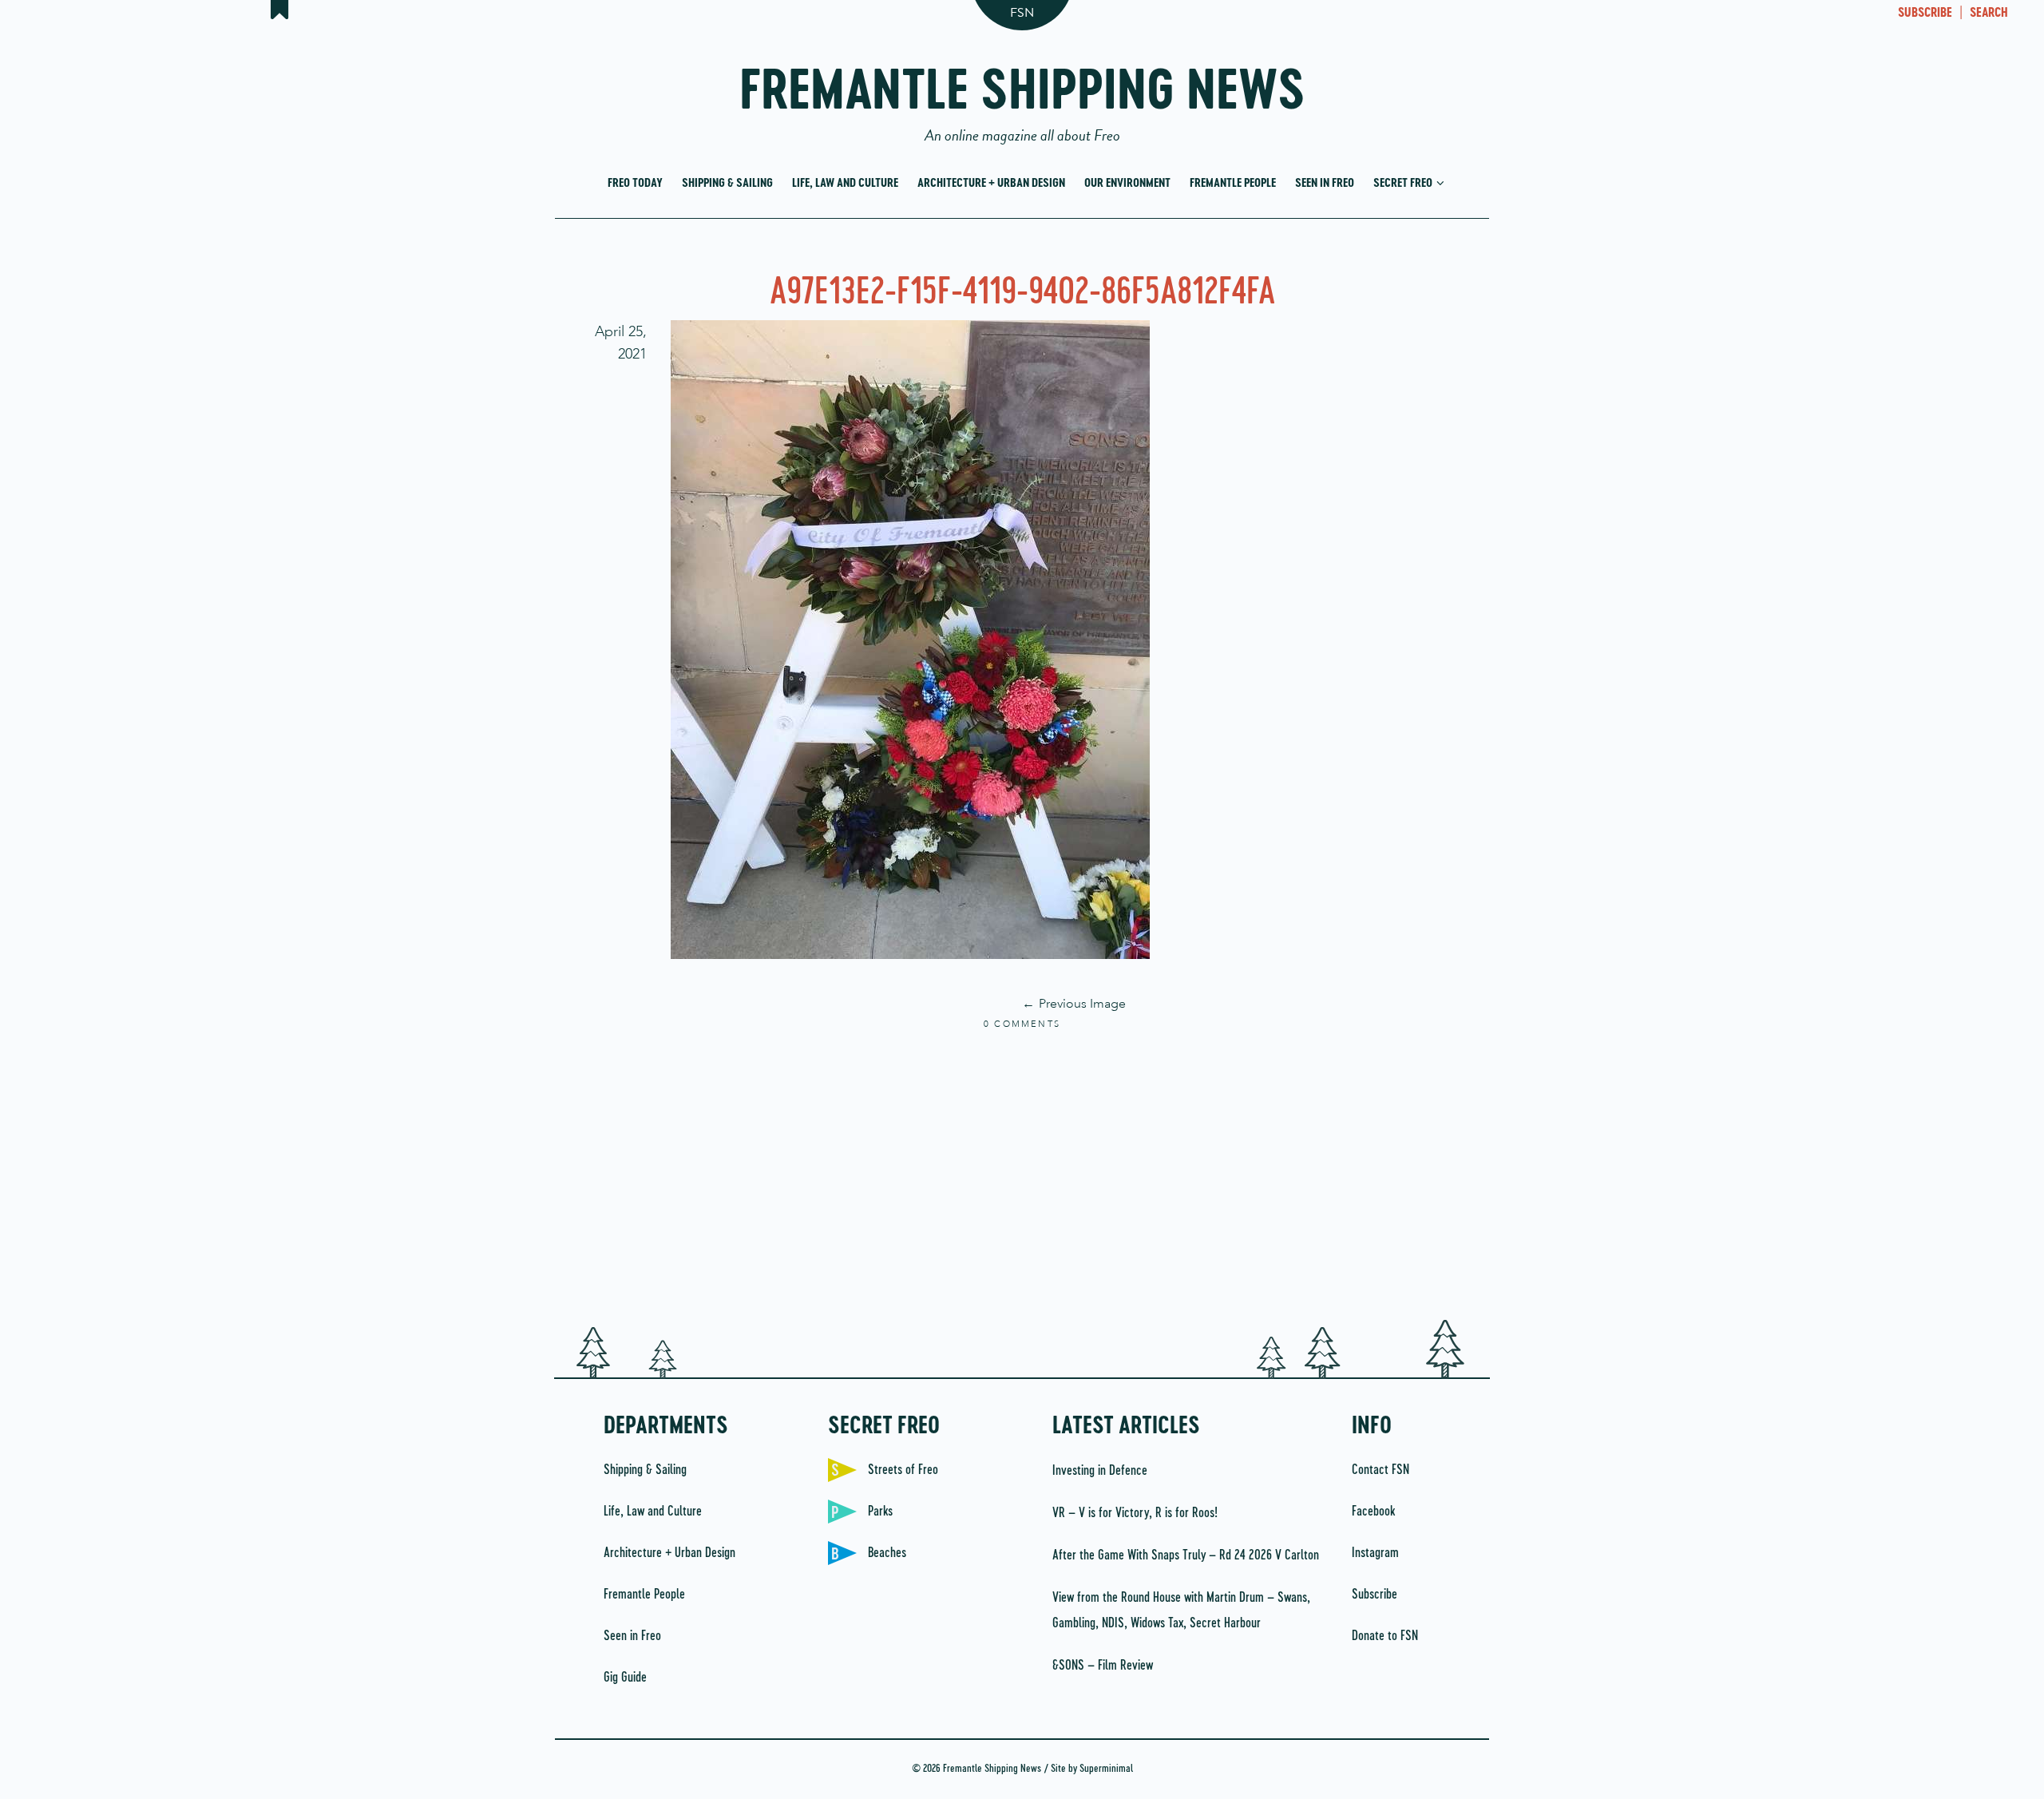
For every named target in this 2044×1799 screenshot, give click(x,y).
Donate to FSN (1385, 1636)
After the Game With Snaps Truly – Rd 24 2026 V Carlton (1186, 1555)
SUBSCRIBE (1925, 14)
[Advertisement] (1022, 1176)
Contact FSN (1380, 1470)
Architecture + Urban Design (991, 183)
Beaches (887, 1553)
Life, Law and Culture (845, 183)
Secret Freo (1404, 183)
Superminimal (1106, 1769)
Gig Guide (625, 1678)
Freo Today (635, 183)
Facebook (1373, 1512)
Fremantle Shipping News (1022, 98)
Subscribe (1375, 1595)
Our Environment (1127, 183)
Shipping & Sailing (727, 183)
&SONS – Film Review (1103, 1666)
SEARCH (1989, 14)
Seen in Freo (1325, 183)
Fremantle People (1233, 183)
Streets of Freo (903, 1470)
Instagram (1375, 1553)
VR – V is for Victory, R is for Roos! (1135, 1513)
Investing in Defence (1100, 1471)
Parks (880, 1512)
